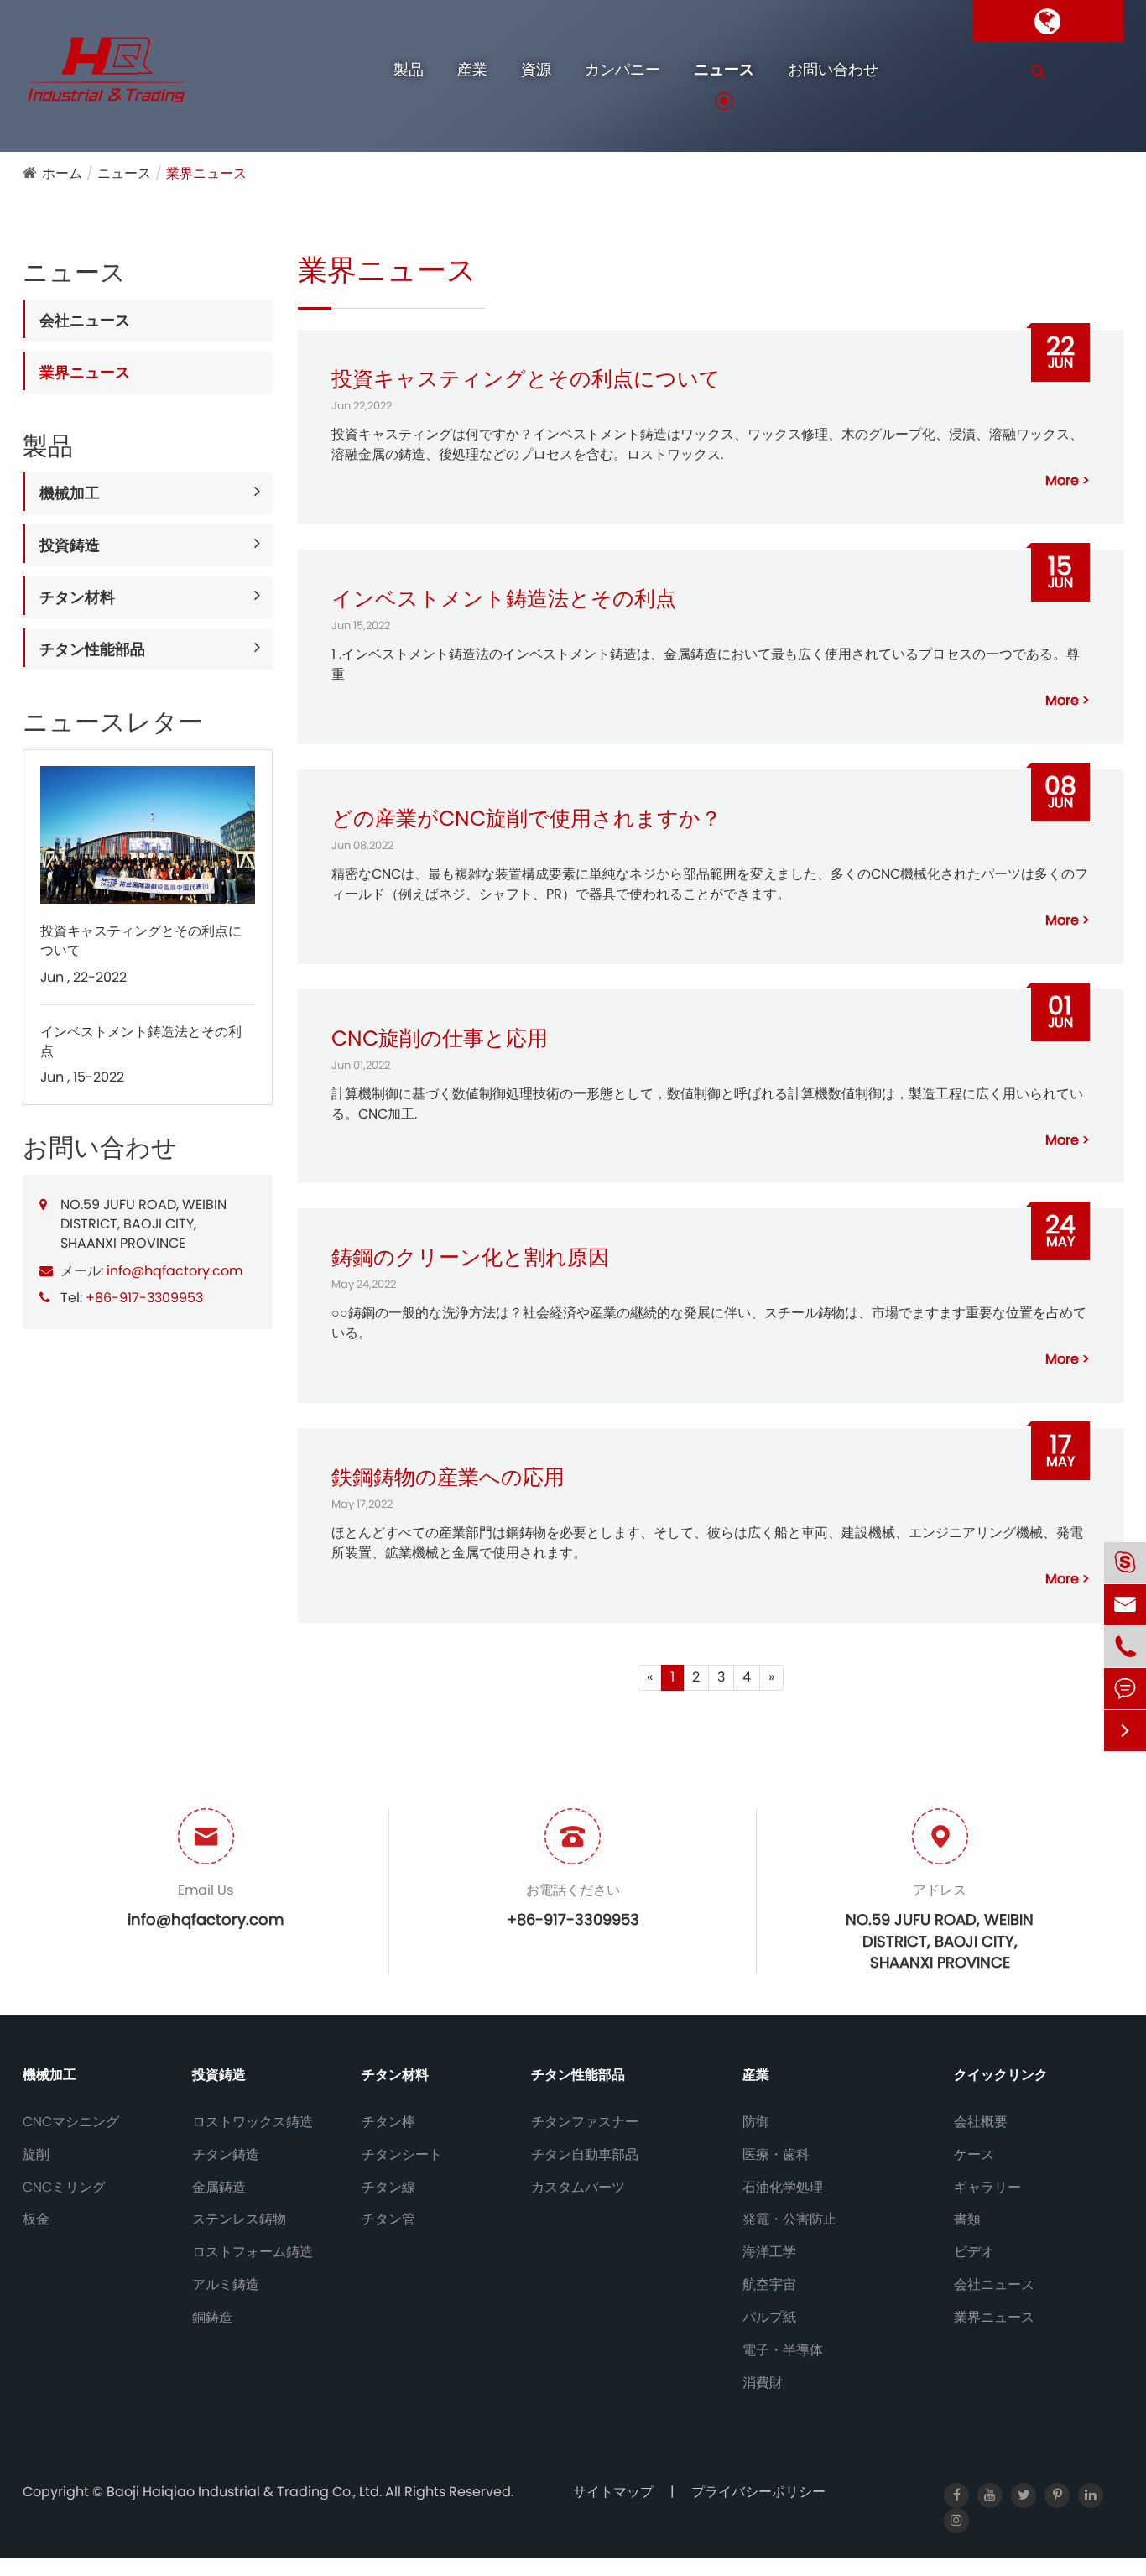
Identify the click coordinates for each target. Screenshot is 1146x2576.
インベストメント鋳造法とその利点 (141, 1040)
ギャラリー (987, 2188)
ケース (974, 2155)
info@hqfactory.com (175, 1270)
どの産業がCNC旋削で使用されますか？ (526, 819)
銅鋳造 (212, 2318)
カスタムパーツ (578, 2188)
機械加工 (70, 493)
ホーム (62, 173)
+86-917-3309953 (144, 1298)
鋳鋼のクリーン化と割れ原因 (470, 1257)
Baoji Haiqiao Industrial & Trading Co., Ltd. (246, 2492)
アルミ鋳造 (226, 2285)
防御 (756, 2122)
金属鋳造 (219, 2188)
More (1062, 481)
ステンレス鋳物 (239, 2219)
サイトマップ (613, 2492)
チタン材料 (77, 596)
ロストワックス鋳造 (253, 2122)
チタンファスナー (585, 2122)
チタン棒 (388, 2122)
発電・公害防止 (789, 2219)
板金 (36, 2219)
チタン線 (388, 2188)
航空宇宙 (769, 2285)
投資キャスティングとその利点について (141, 939)
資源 (536, 69)
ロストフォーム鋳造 (253, 2252)
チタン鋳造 (226, 2155)
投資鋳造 (70, 544)
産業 (472, 69)
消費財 (763, 2383)
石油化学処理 (783, 2188)
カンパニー (622, 69)
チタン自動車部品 (585, 2155)
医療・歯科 (776, 2155)
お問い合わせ (833, 69)
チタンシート (402, 2155)
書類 (967, 2219)
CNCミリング (64, 2188)
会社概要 (981, 2122)
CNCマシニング (71, 2122)
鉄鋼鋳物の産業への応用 (448, 1477)
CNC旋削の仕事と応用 (440, 1038)
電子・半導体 (783, 2350)
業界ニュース (206, 173)
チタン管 (388, 2219)
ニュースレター (113, 722)
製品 (409, 69)
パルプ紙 (769, 2318)
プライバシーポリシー (758, 2492)
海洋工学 (769, 2252)
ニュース (724, 69)
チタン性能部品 (92, 648)
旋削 (36, 2155)
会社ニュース (85, 319)
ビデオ (974, 2252)
